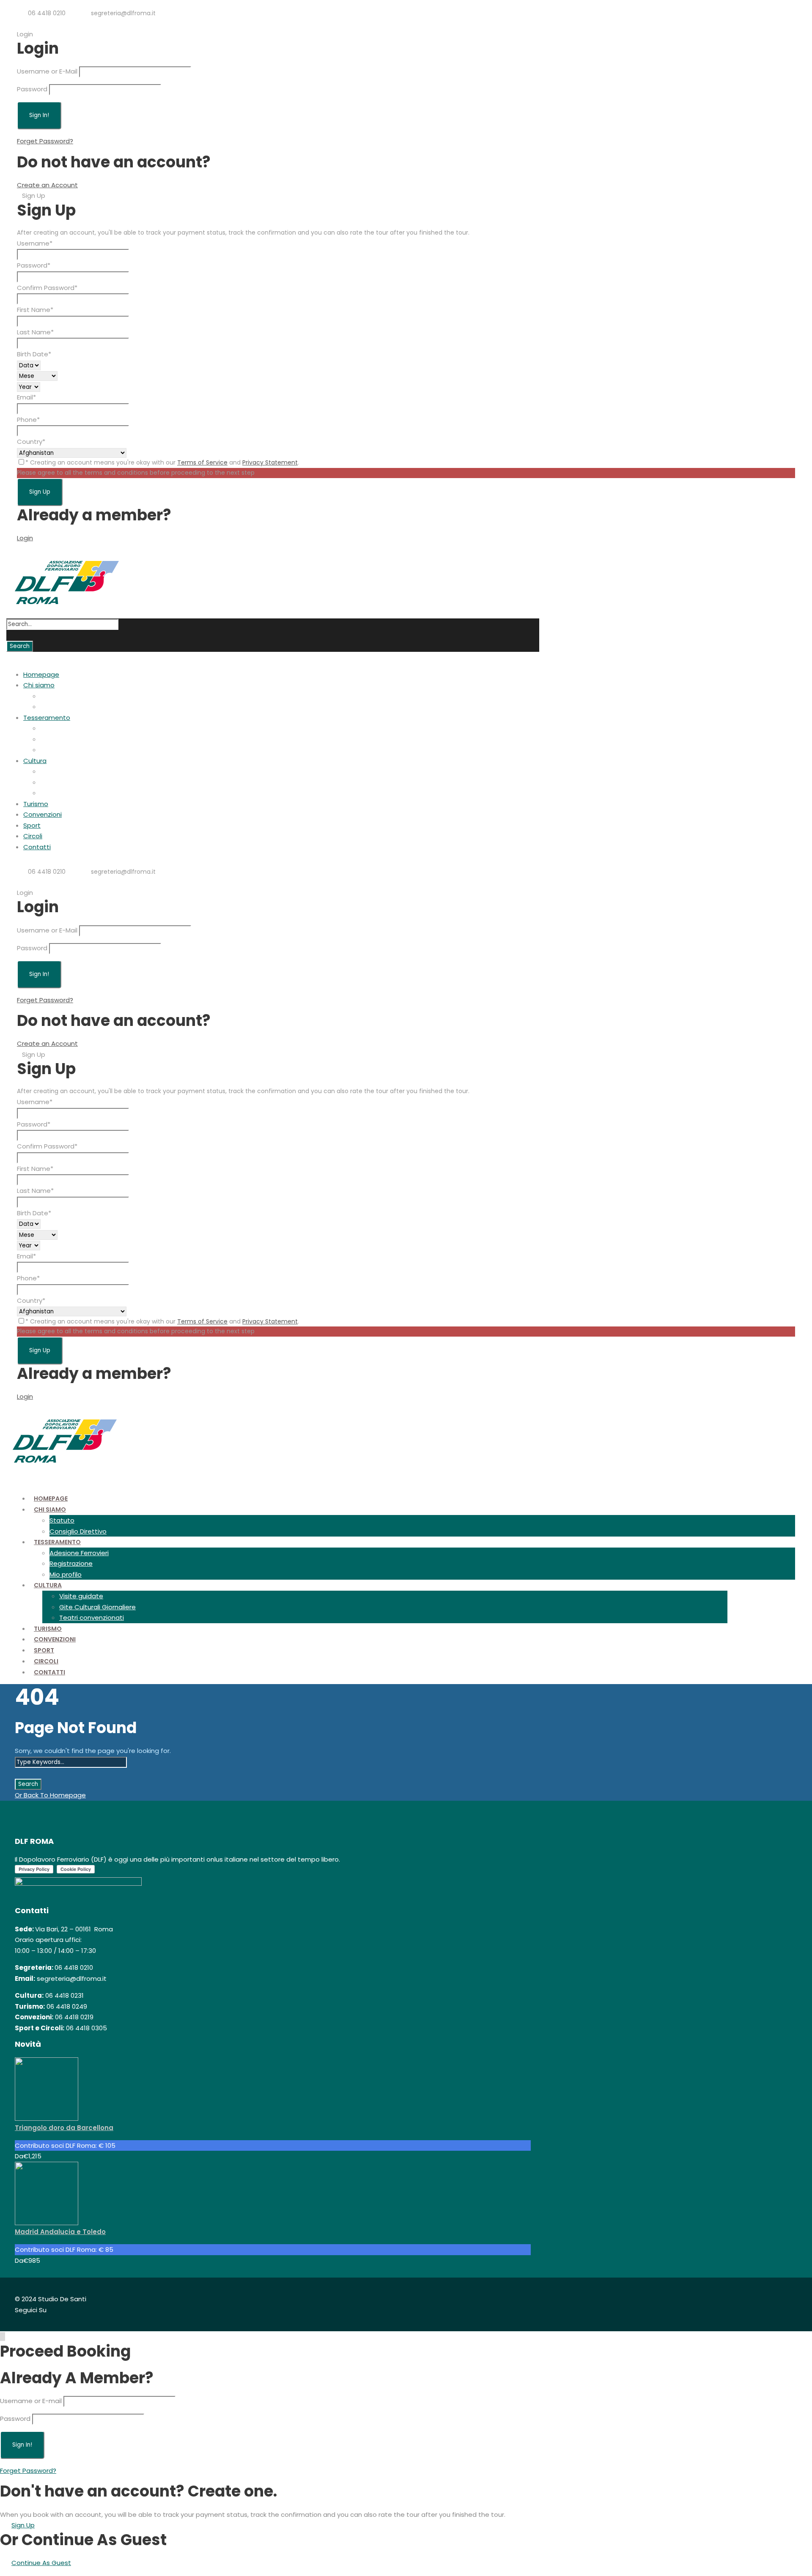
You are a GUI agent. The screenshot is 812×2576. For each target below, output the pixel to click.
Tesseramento (47, 718)
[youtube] (55, 23)
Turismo (36, 804)
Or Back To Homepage (50, 1795)
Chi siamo (39, 685)
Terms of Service (202, 462)
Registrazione (62, 739)
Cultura (35, 761)
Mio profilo (56, 750)
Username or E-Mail (47, 71)
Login (25, 538)
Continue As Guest (41, 2563)
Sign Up (23, 2525)
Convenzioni (43, 814)
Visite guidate (62, 771)
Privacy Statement (270, 462)
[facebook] (28, 23)
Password (32, 89)
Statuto (53, 696)
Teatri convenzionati (73, 793)
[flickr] (42, 23)
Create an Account (47, 185)
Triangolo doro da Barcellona (64, 2128)
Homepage (41, 674)
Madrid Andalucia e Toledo (60, 2232)
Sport (32, 825)
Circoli (33, 836)
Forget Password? (45, 141)
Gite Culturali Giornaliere (78, 782)
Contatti (37, 847)
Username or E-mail (31, 2401)
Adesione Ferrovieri (70, 728)
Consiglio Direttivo (69, 707)
